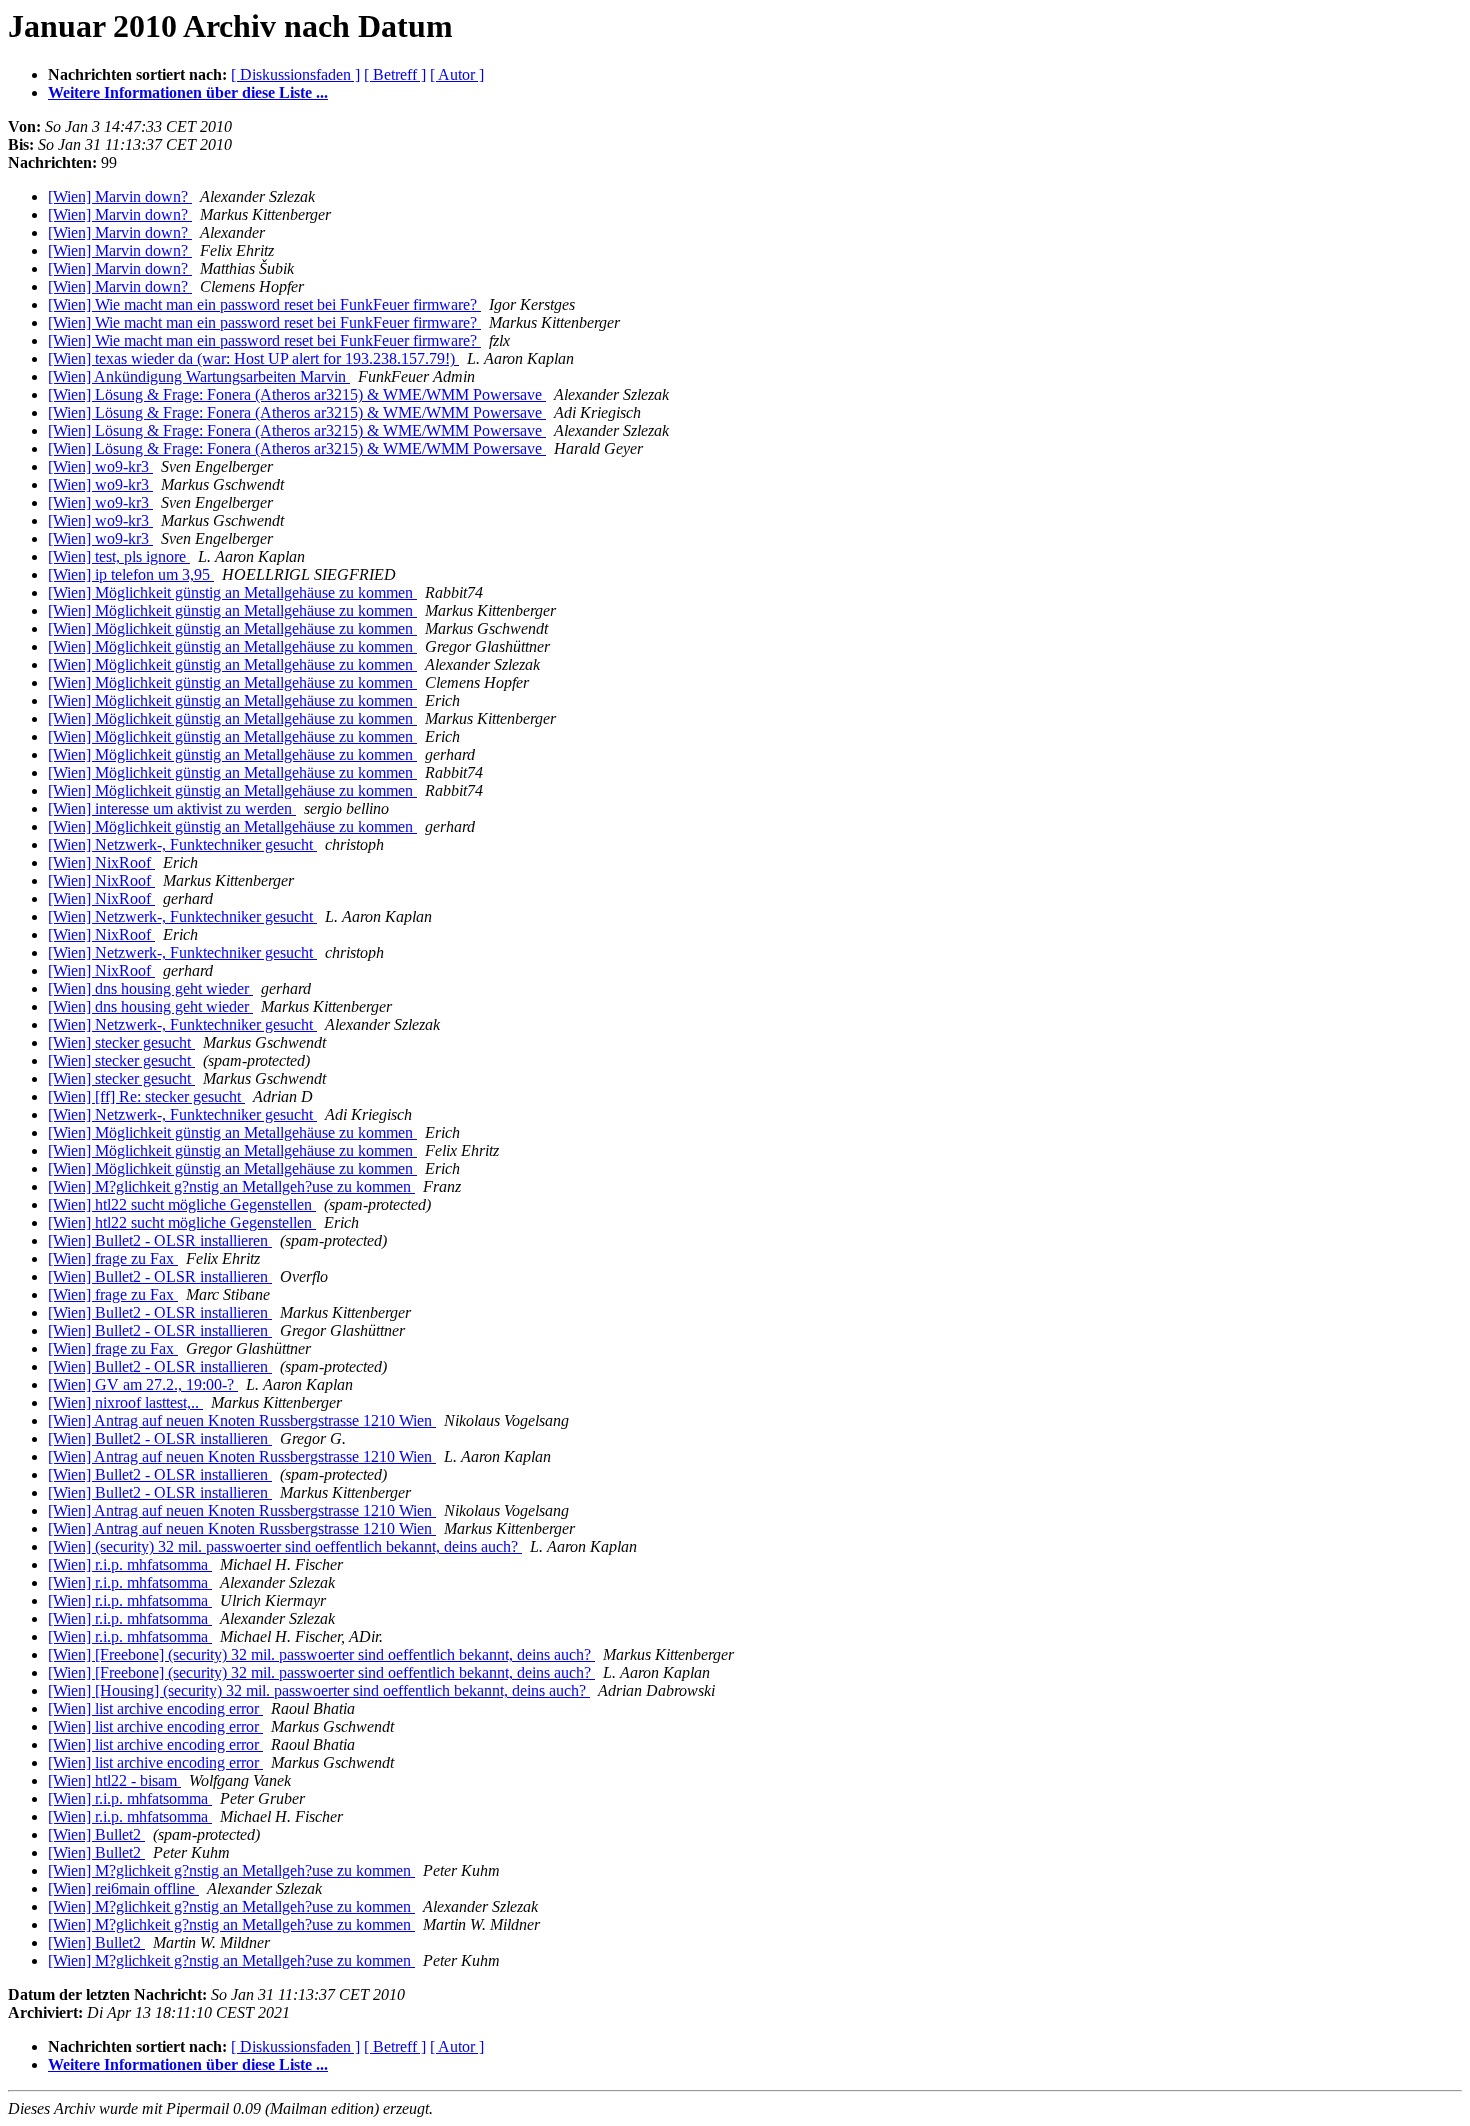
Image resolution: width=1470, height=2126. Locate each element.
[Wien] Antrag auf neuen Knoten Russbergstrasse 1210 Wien (242, 1420)
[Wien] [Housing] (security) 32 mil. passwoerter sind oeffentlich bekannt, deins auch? (319, 1690)
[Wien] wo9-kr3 (100, 466)
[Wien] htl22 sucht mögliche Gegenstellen (182, 1204)
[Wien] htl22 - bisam (114, 1780)
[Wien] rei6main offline (123, 1888)
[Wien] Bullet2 (96, 1834)
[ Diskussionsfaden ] (295, 74)
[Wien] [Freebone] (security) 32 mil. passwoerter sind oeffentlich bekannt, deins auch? (321, 1654)
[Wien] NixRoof (101, 862)
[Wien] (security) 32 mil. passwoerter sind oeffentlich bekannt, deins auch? (285, 1546)
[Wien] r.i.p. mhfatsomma (130, 1564)
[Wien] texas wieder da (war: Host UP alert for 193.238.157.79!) (253, 358)
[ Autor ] (457, 74)
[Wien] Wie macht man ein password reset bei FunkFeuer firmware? (264, 304)
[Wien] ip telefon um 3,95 (131, 574)
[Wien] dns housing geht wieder (150, 988)
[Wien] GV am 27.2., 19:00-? (143, 1384)
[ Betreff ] (395, 74)
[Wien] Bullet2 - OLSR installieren (160, 1240)
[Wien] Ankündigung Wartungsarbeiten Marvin (199, 376)
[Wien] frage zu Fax (113, 1258)
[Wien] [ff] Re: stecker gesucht (146, 1096)
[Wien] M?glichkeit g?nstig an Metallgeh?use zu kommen (231, 1186)
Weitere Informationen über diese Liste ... (188, 92)
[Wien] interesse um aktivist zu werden (172, 808)
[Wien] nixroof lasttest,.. (125, 1402)
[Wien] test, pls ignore (119, 556)
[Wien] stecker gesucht (121, 1042)
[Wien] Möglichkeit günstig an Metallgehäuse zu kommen (232, 592)
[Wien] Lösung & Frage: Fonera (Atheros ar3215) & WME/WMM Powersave (297, 394)
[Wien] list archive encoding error (155, 1708)
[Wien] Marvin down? (120, 196)
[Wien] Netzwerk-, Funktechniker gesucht (182, 844)
